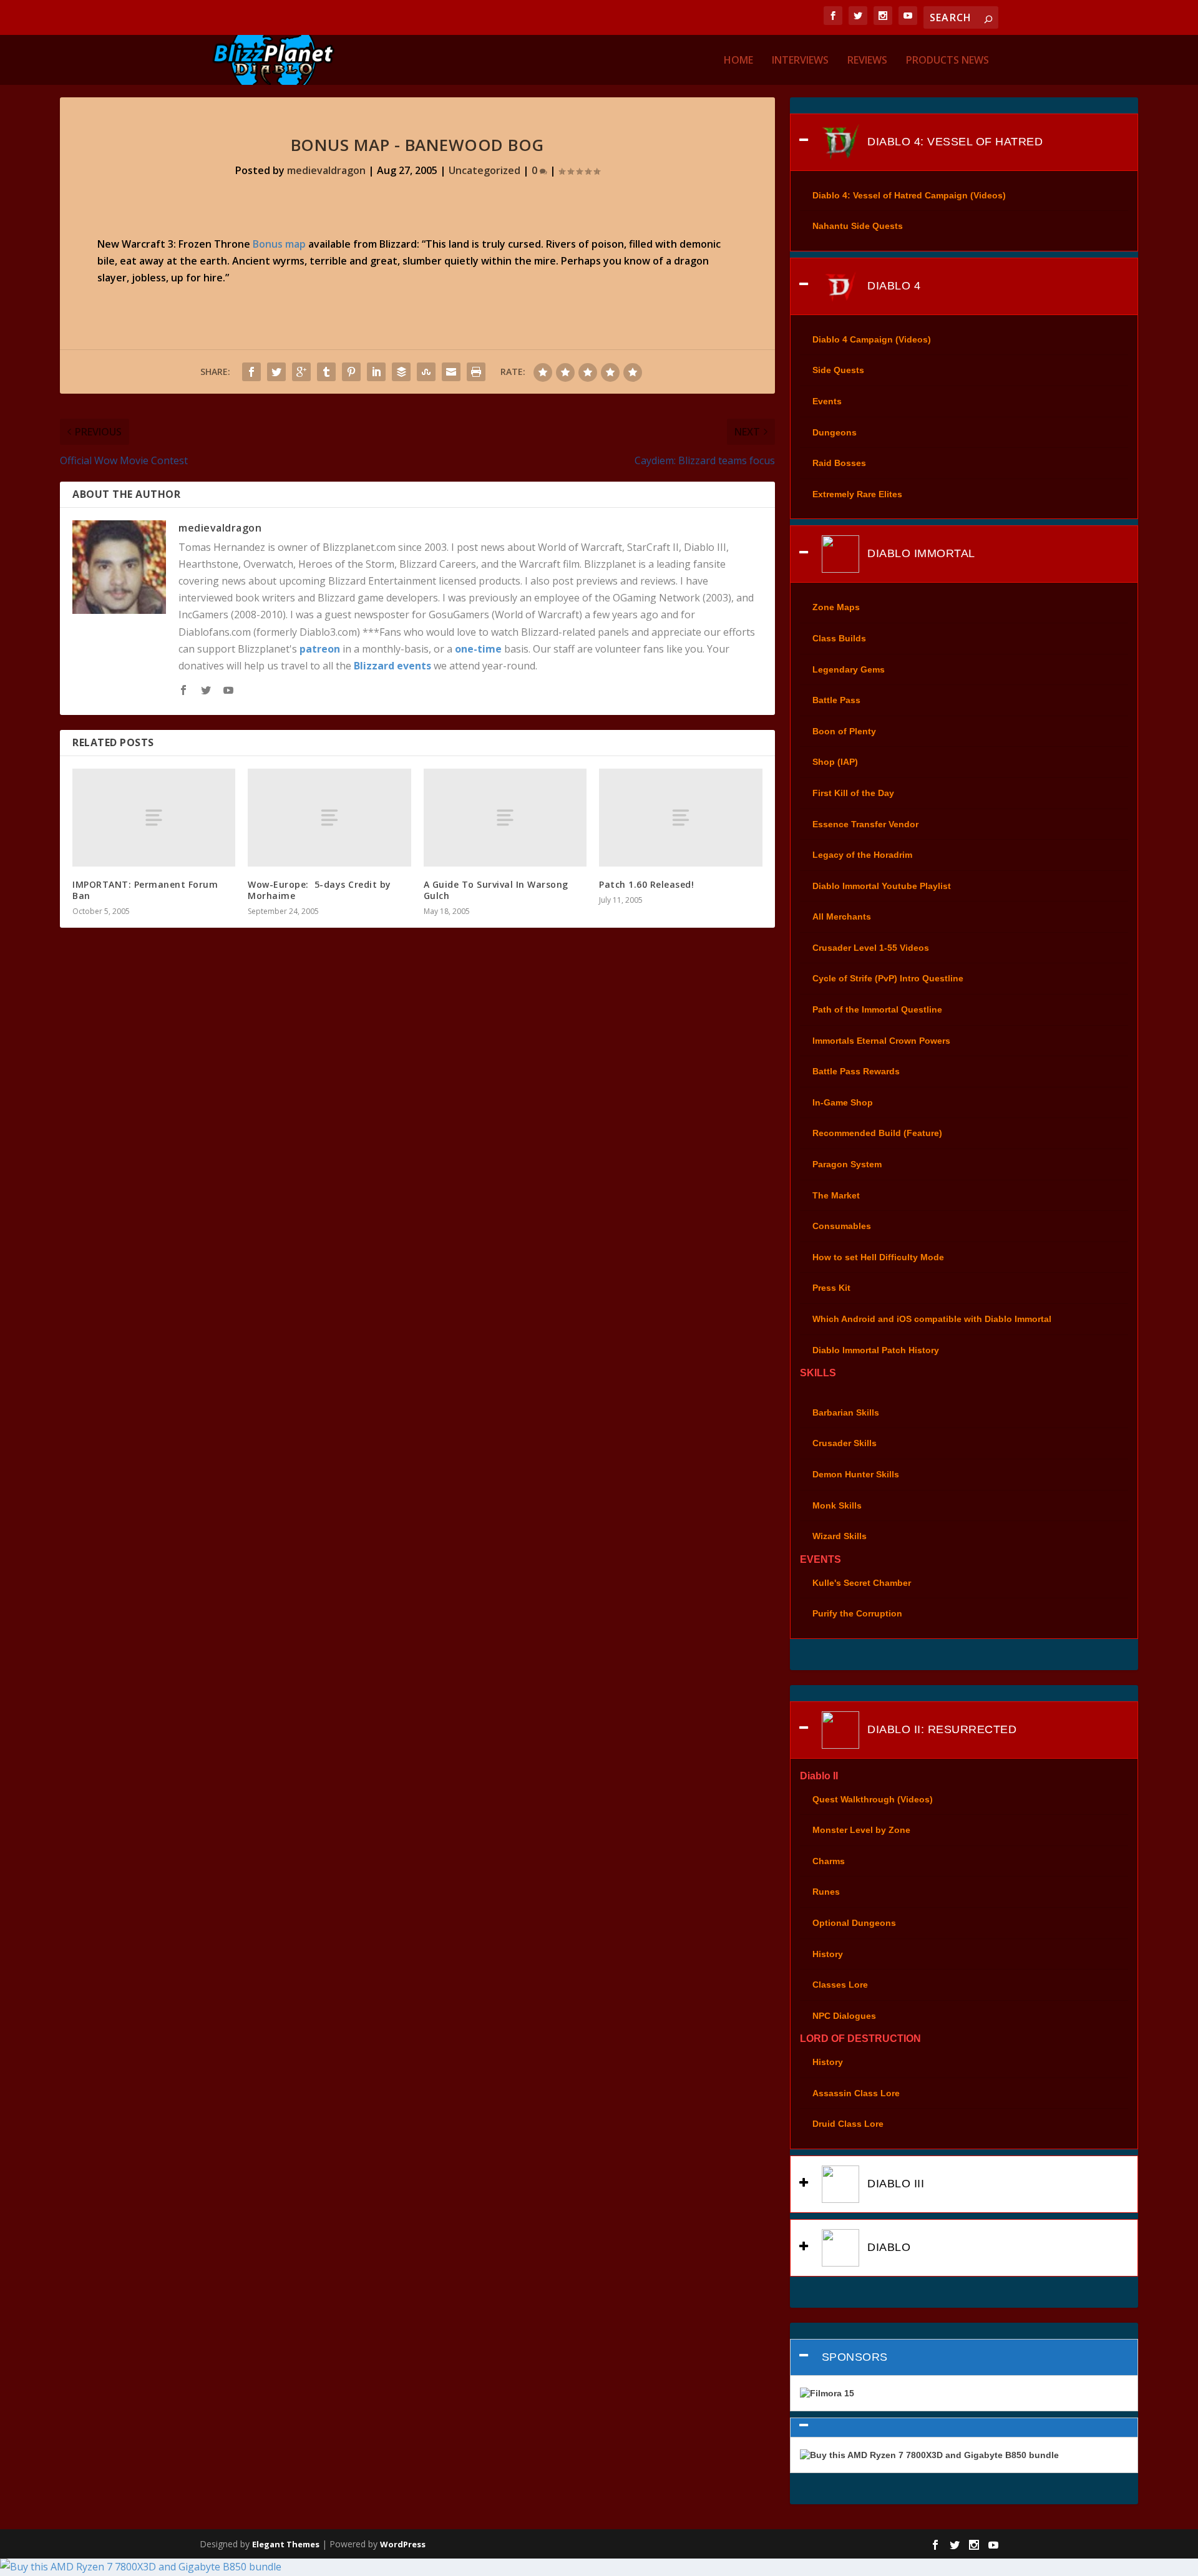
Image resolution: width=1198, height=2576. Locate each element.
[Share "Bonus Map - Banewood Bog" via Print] (476, 372)
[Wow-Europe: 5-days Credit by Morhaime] (329, 818)
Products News (947, 61)
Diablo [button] (888, 2247)
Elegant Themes (286, 2544)
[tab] (964, 142)
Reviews (867, 61)
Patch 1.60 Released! (646, 884)
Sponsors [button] (855, 2357)
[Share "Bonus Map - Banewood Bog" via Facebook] (251, 372)
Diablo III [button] (894, 2184)
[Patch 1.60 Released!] (680, 818)
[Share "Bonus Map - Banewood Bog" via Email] (451, 372)
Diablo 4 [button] (893, 286)
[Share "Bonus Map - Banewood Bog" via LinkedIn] (376, 372)
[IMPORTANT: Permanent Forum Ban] (154, 818)
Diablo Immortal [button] (920, 553)
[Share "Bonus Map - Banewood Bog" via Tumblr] (326, 372)
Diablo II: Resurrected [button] (941, 1729)
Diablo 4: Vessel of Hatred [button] (954, 141)
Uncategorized (485, 170)
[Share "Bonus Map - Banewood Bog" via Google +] (301, 372)
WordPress (403, 2544)
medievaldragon (326, 170)
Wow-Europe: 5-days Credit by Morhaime (319, 890)
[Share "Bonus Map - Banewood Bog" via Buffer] (401, 372)
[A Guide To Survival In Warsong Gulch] (505, 818)
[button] (964, 2428)
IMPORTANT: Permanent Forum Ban (145, 890)
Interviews (800, 61)
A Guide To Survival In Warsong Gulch (496, 890)
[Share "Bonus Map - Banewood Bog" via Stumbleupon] (426, 372)
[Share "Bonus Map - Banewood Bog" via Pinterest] (351, 372)
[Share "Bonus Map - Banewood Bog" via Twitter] (276, 372)
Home (738, 61)
